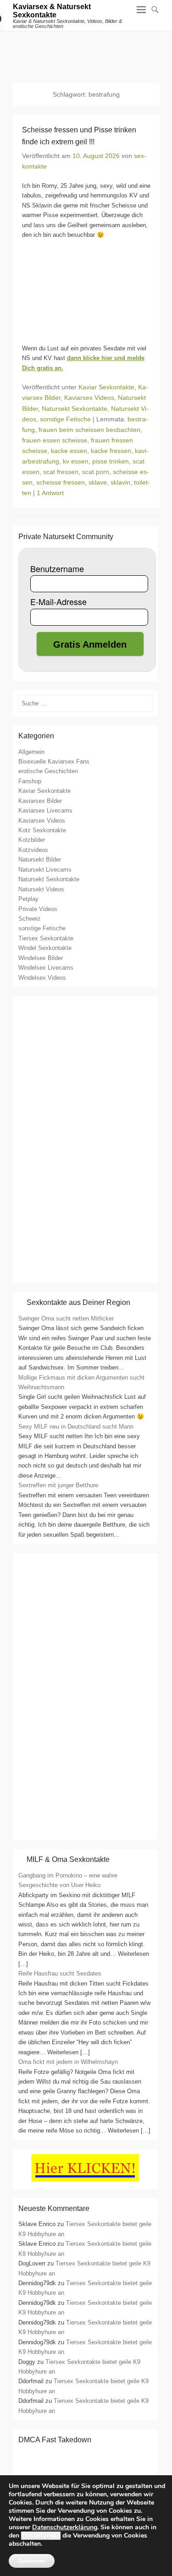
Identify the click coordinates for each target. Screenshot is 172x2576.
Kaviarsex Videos (89, 398)
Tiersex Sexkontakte (46, 938)
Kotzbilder (32, 840)
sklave (98, 482)
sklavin (120, 482)
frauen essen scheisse (55, 440)
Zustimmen (32, 2561)
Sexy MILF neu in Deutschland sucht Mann (76, 1427)
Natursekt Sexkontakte (75, 409)
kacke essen (69, 451)
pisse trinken (111, 461)
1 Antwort (50, 493)
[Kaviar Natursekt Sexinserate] (86, 53)
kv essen (76, 461)
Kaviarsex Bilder (40, 801)
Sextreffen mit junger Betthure (58, 1485)
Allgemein (31, 752)
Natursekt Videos (41, 889)
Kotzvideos (33, 850)
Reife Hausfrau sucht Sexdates (60, 1973)
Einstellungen (41, 2536)
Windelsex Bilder (41, 958)
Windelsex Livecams (46, 968)
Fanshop (30, 781)
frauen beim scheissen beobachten (89, 430)
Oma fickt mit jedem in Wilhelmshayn (68, 2062)
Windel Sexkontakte (45, 948)
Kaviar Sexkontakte (106, 387)
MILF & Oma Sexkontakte (68, 1859)
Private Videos (38, 909)
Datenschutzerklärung (65, 2527)
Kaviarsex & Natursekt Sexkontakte (52, 11)
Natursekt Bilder (40, 860)
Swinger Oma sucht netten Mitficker (66, 1318)
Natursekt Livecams (45, 870)
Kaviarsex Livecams (45, 810)
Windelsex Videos (42, 978)
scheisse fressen (61, 482)
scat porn (96, 472)
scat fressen (61, 472)
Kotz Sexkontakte (42, 830)
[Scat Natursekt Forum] (85, 1831)
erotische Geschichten (48, 771)
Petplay (28, 899)
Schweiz (30, 919)
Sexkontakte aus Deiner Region (78, 1302)
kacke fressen (111, 451)
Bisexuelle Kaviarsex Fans (54, 761)
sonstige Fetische (65, 419)
